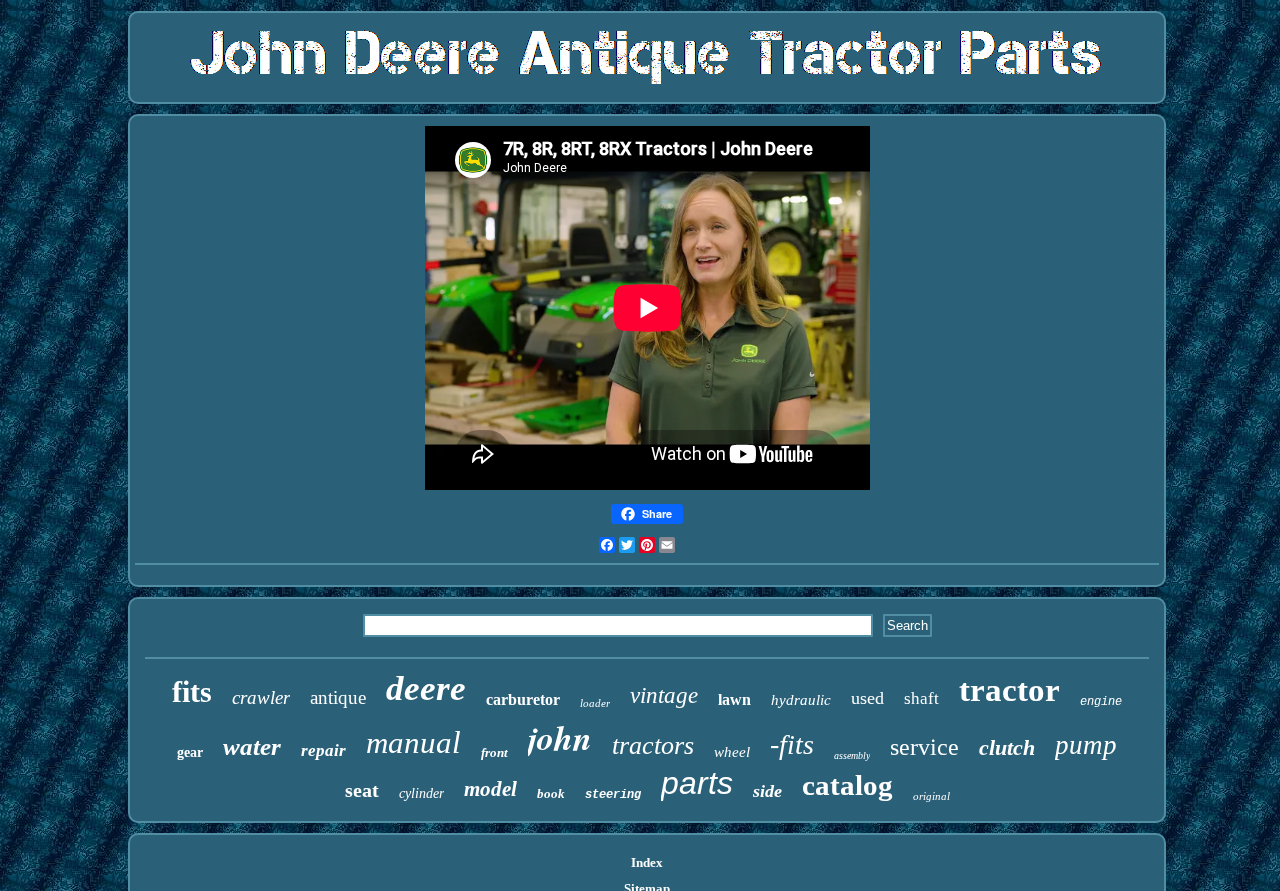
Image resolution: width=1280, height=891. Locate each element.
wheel (732, 752)
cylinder (421, 793)
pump (1086, 745)
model (490, 789)
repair (323, 750)
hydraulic (801, 700)
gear (190, 752)
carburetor (523, 699)
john (560, 737)
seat (362, 790)
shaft (921, 698)
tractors (653, 745)
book (551, 793)
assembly (852, 755)
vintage (664, 695)
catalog (847, 785)
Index (647, 862)
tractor (1009, 690)
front (494, 752)
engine (1101, 702)
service (924, 747)
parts (697, 783)
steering (613, 795)
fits (192, 691)
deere (426, 688)
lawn (734, 699)
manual (413, 742)
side (767, 791)
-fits (792, 744)
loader (595, 703)
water (252, 746)
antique (338, 697)
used (867, 698)
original (931, 796)
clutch (1007, 747)
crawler (261, 697)
